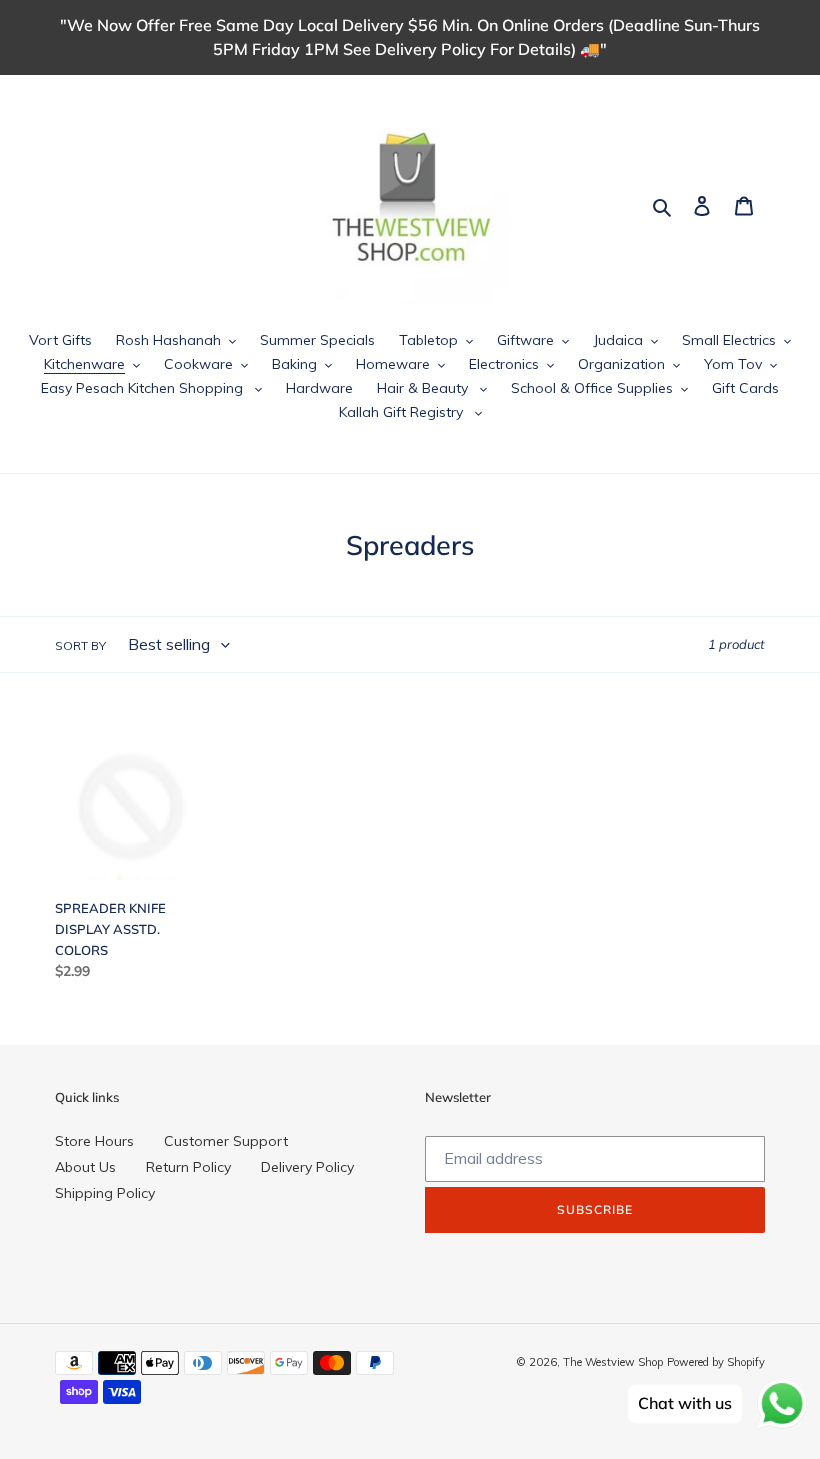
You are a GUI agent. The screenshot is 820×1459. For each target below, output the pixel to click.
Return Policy (188, 1167)
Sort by (80, 645)
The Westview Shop (613, 1362)
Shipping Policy (105, 1193)
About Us (85, 1167)
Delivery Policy (307, 1167)
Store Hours (94, 1141)
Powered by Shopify (716, 1362)
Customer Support (226, 1141)
